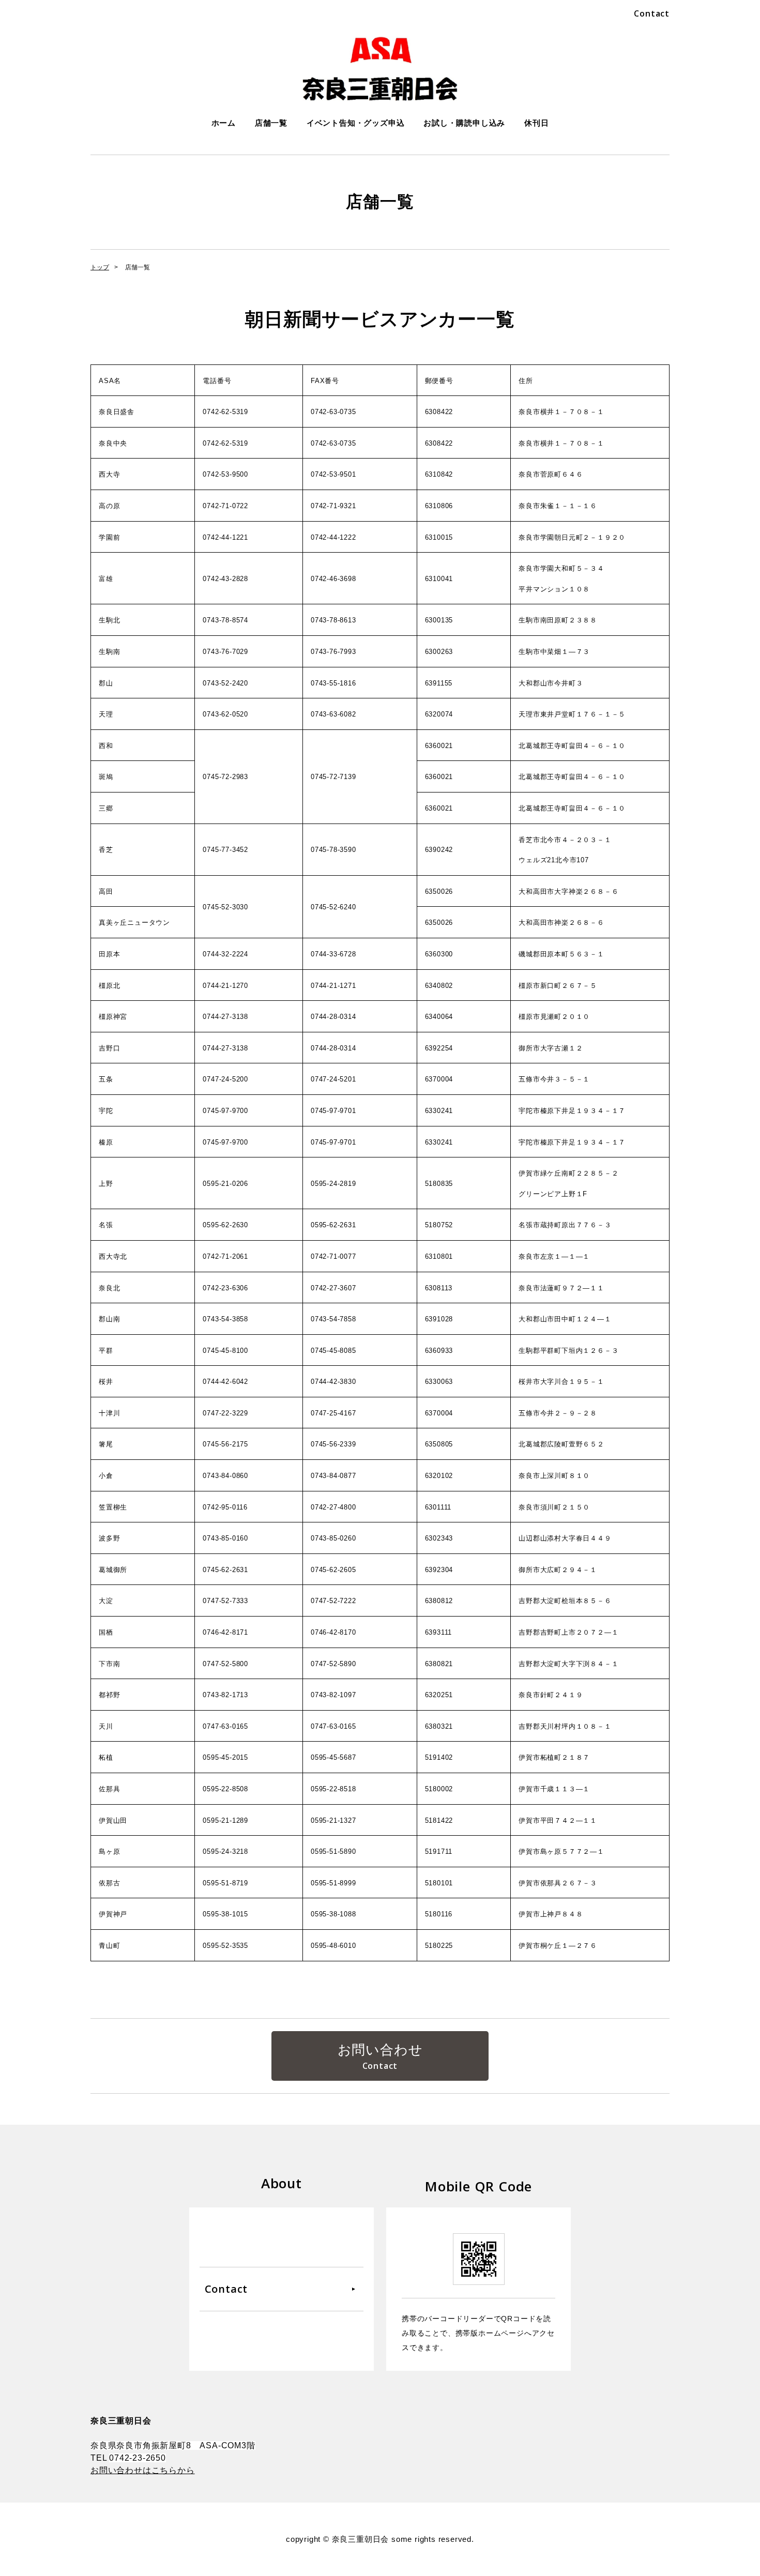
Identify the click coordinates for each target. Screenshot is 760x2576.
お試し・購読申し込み (464, 123)
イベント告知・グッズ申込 (356, 123)
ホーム (224, 123)
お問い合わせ (380, 2050)
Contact (652, 13)
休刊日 (536, 123)
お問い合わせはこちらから (143, 2470)
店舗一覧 (271, 123)
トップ (100, 267)
